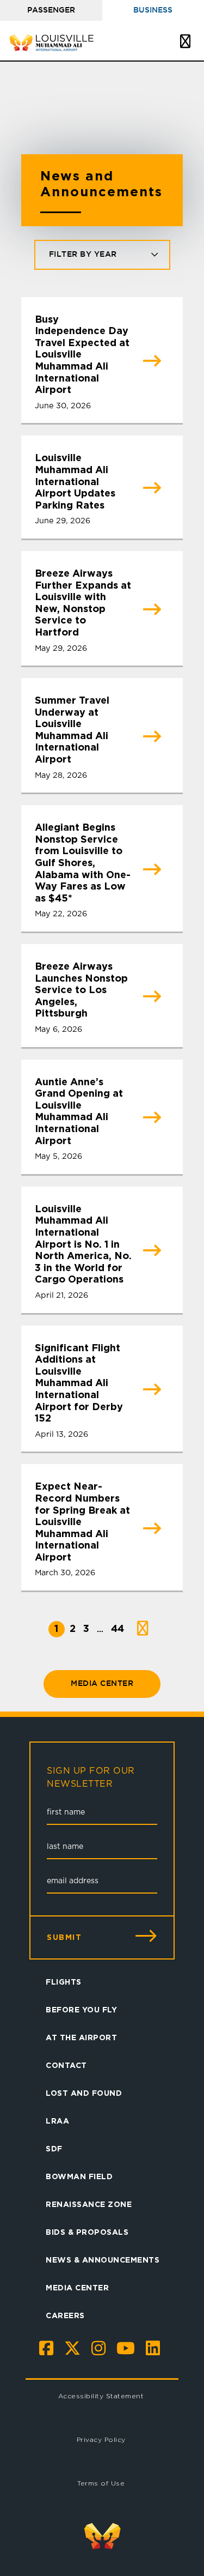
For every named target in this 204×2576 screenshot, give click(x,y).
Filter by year (83, 255)
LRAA (57, 2121)
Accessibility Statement (101, 2396)
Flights (64, 1982)
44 (118, 1628)
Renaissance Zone (89, 2204)
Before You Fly (81, 2009)
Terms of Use (101, 2483)
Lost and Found (84, 2093)
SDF (54, 2148)
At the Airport (81, 2037)
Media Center (102, 1684)
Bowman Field (79, 2176)
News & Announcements (103, 2260)
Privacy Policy (101, 2439)
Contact (66, 2065)
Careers (65, 2315)
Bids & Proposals (87, 2232)
